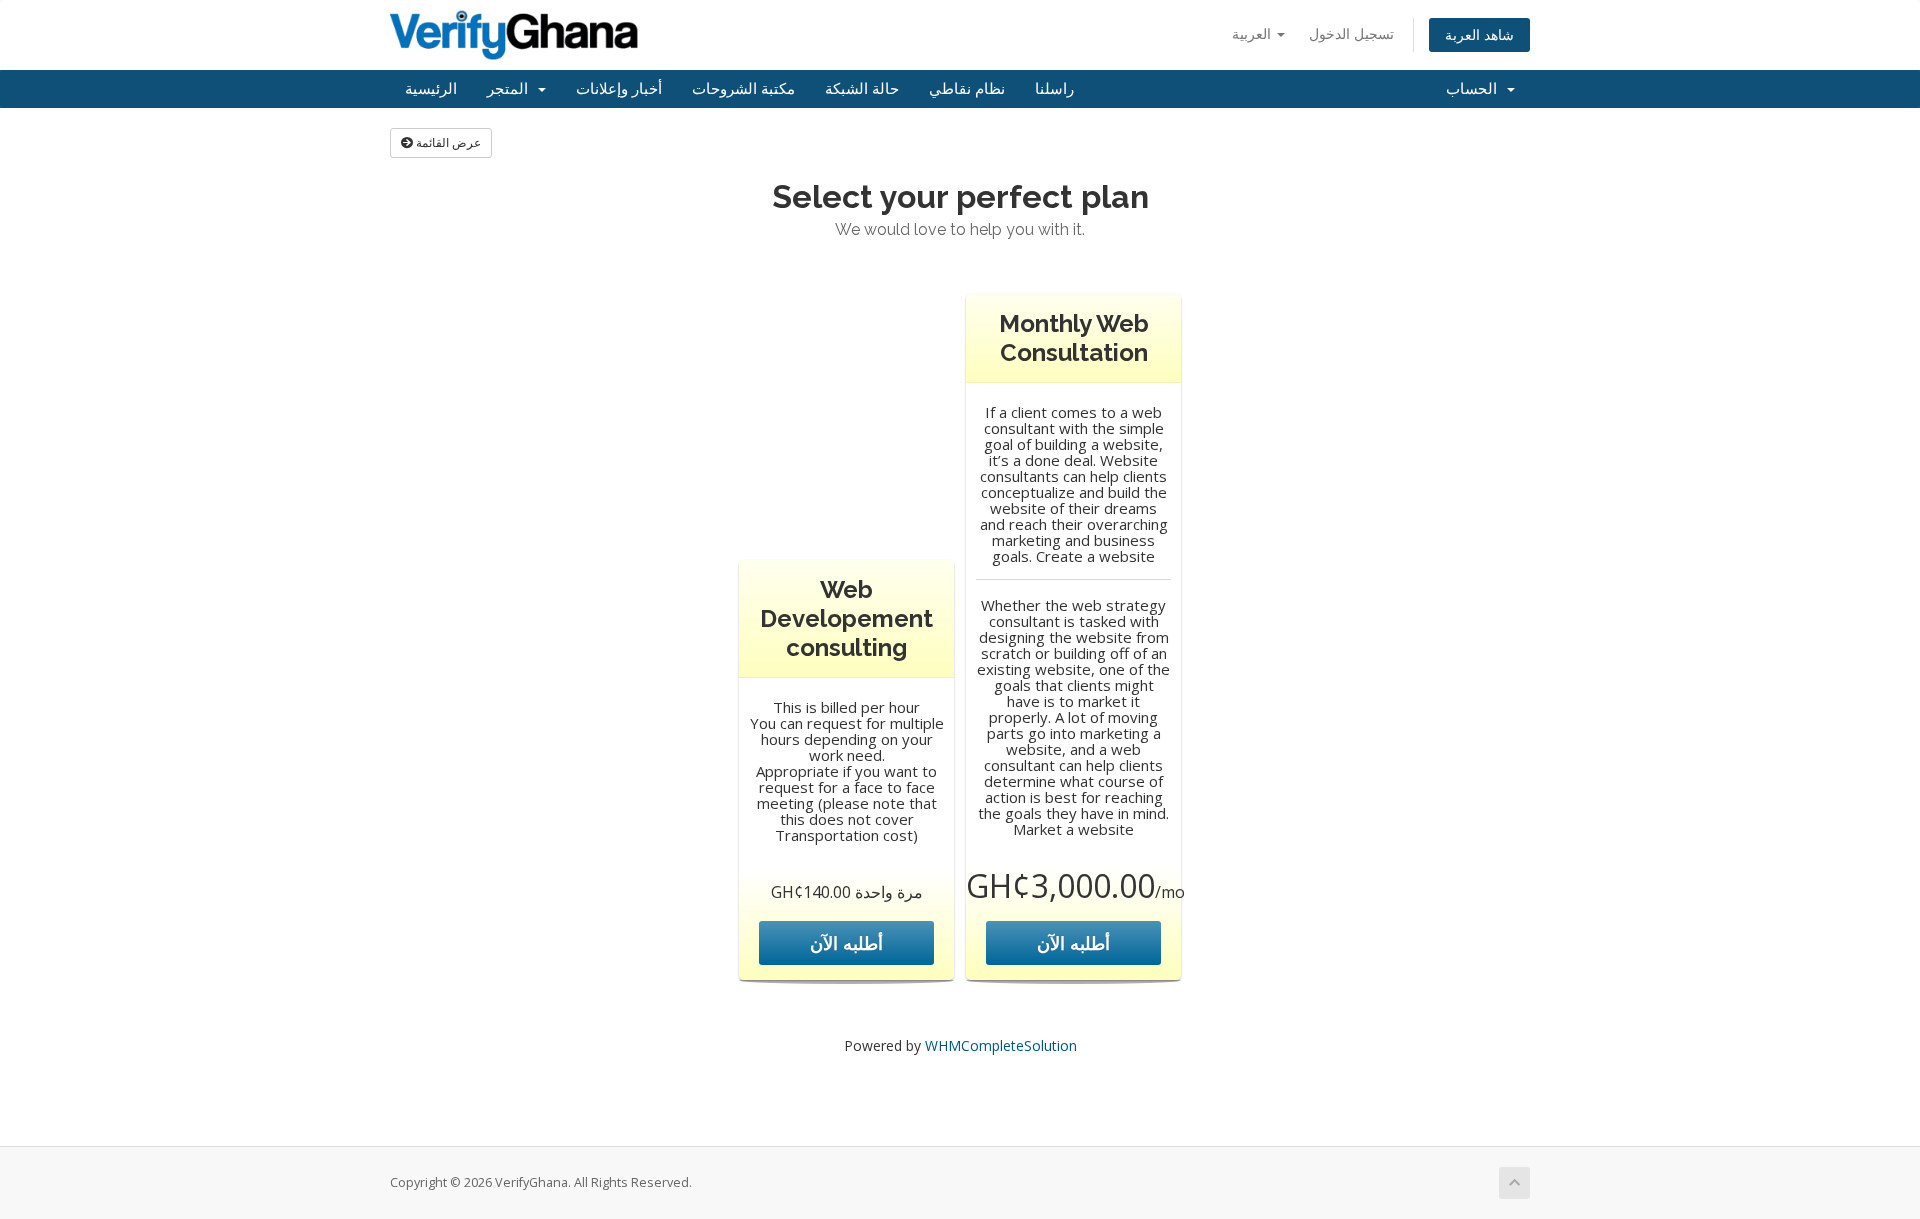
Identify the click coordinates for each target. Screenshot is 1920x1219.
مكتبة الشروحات (743, 89)
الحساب (1475, 89)
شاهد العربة (1479, 34)
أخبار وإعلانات (619, 89)
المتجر (511, 89)
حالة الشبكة (862, 89)
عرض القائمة (447, 142)
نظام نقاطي (967, 89)
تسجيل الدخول (1351, 33)
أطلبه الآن (846, 943)
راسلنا (1054, 89)
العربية (1253, 33)
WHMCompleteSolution (1001, 1045)
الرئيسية (431, 89)
